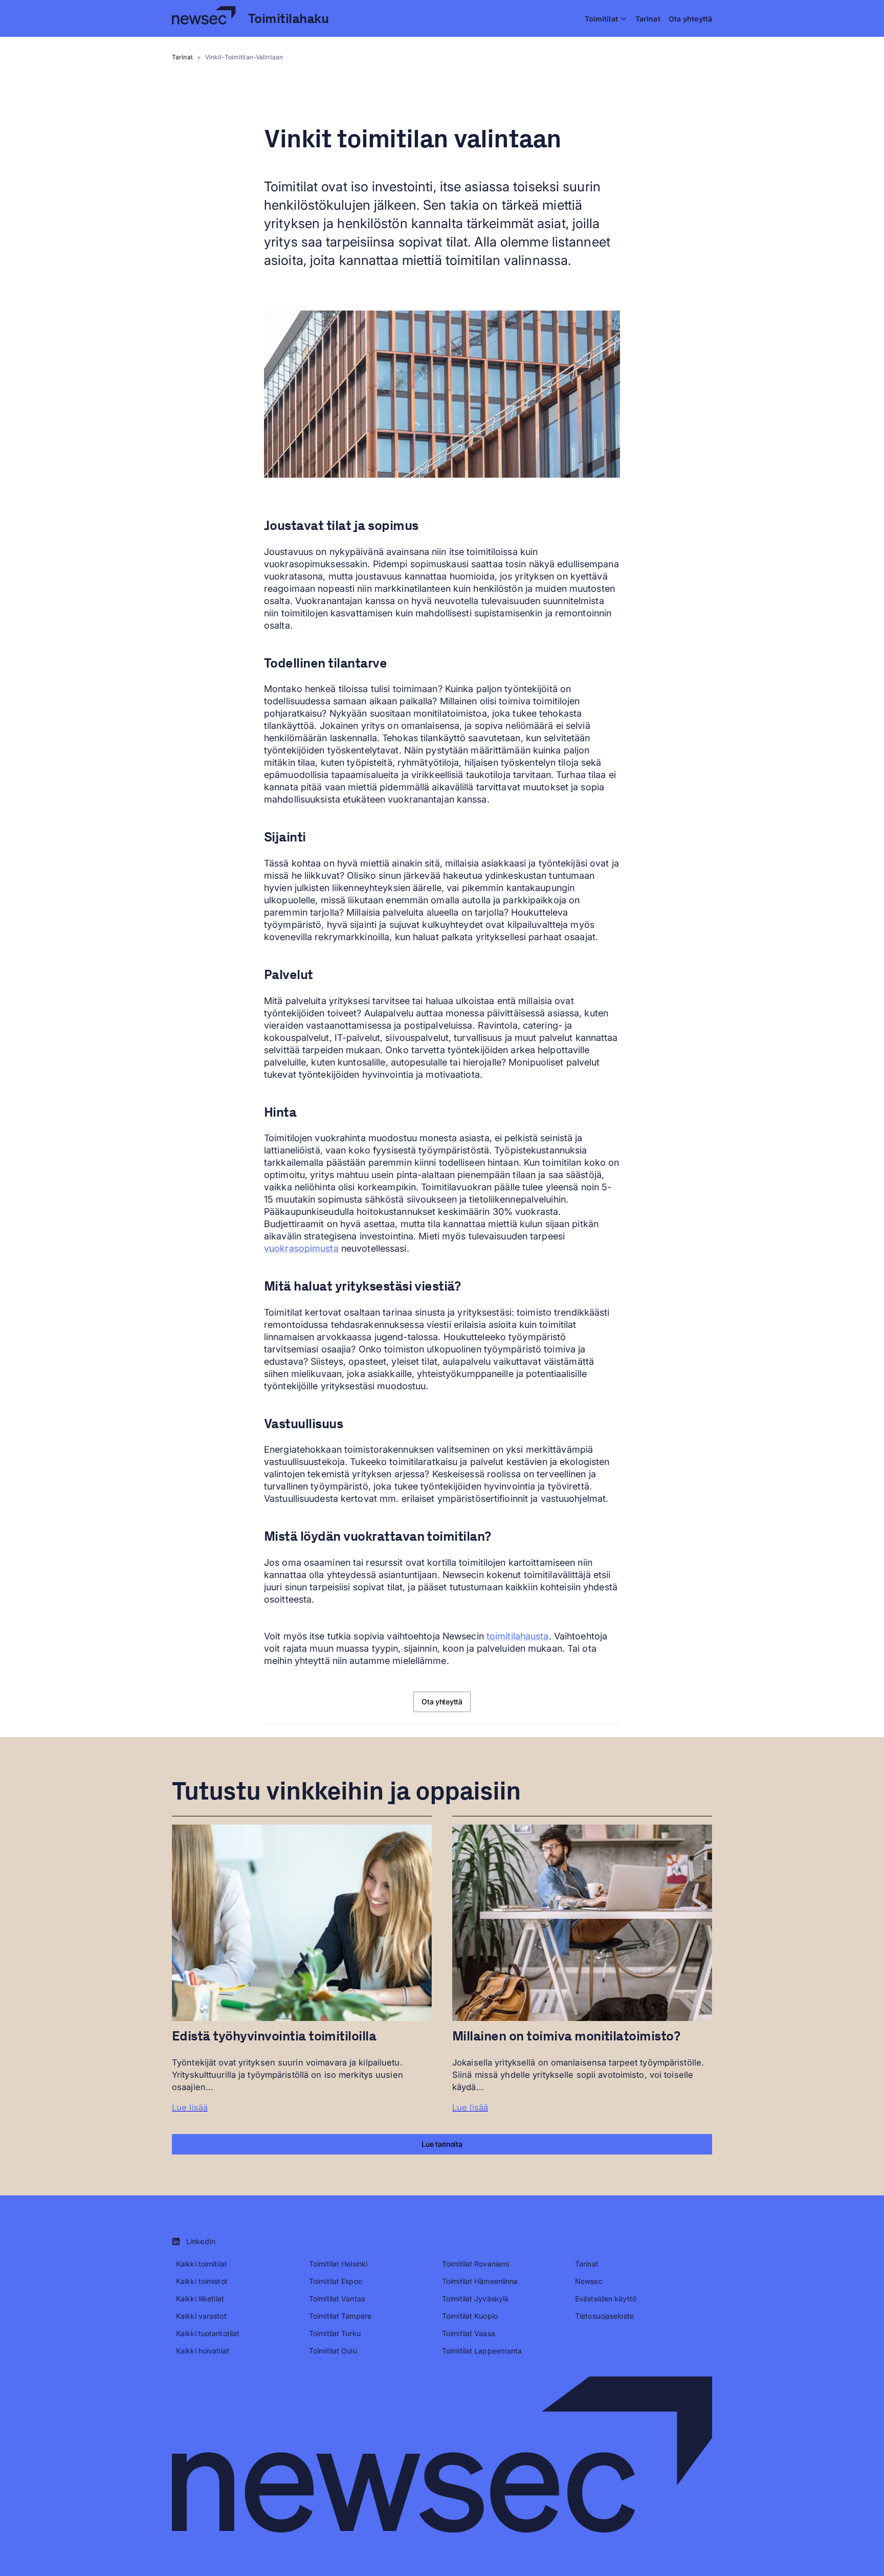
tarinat (182, 57)
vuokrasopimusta (301, 1248)
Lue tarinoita (442, 2144)
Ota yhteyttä (442, 1702)
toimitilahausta (518, 1636)
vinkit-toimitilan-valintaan (244, 57)
